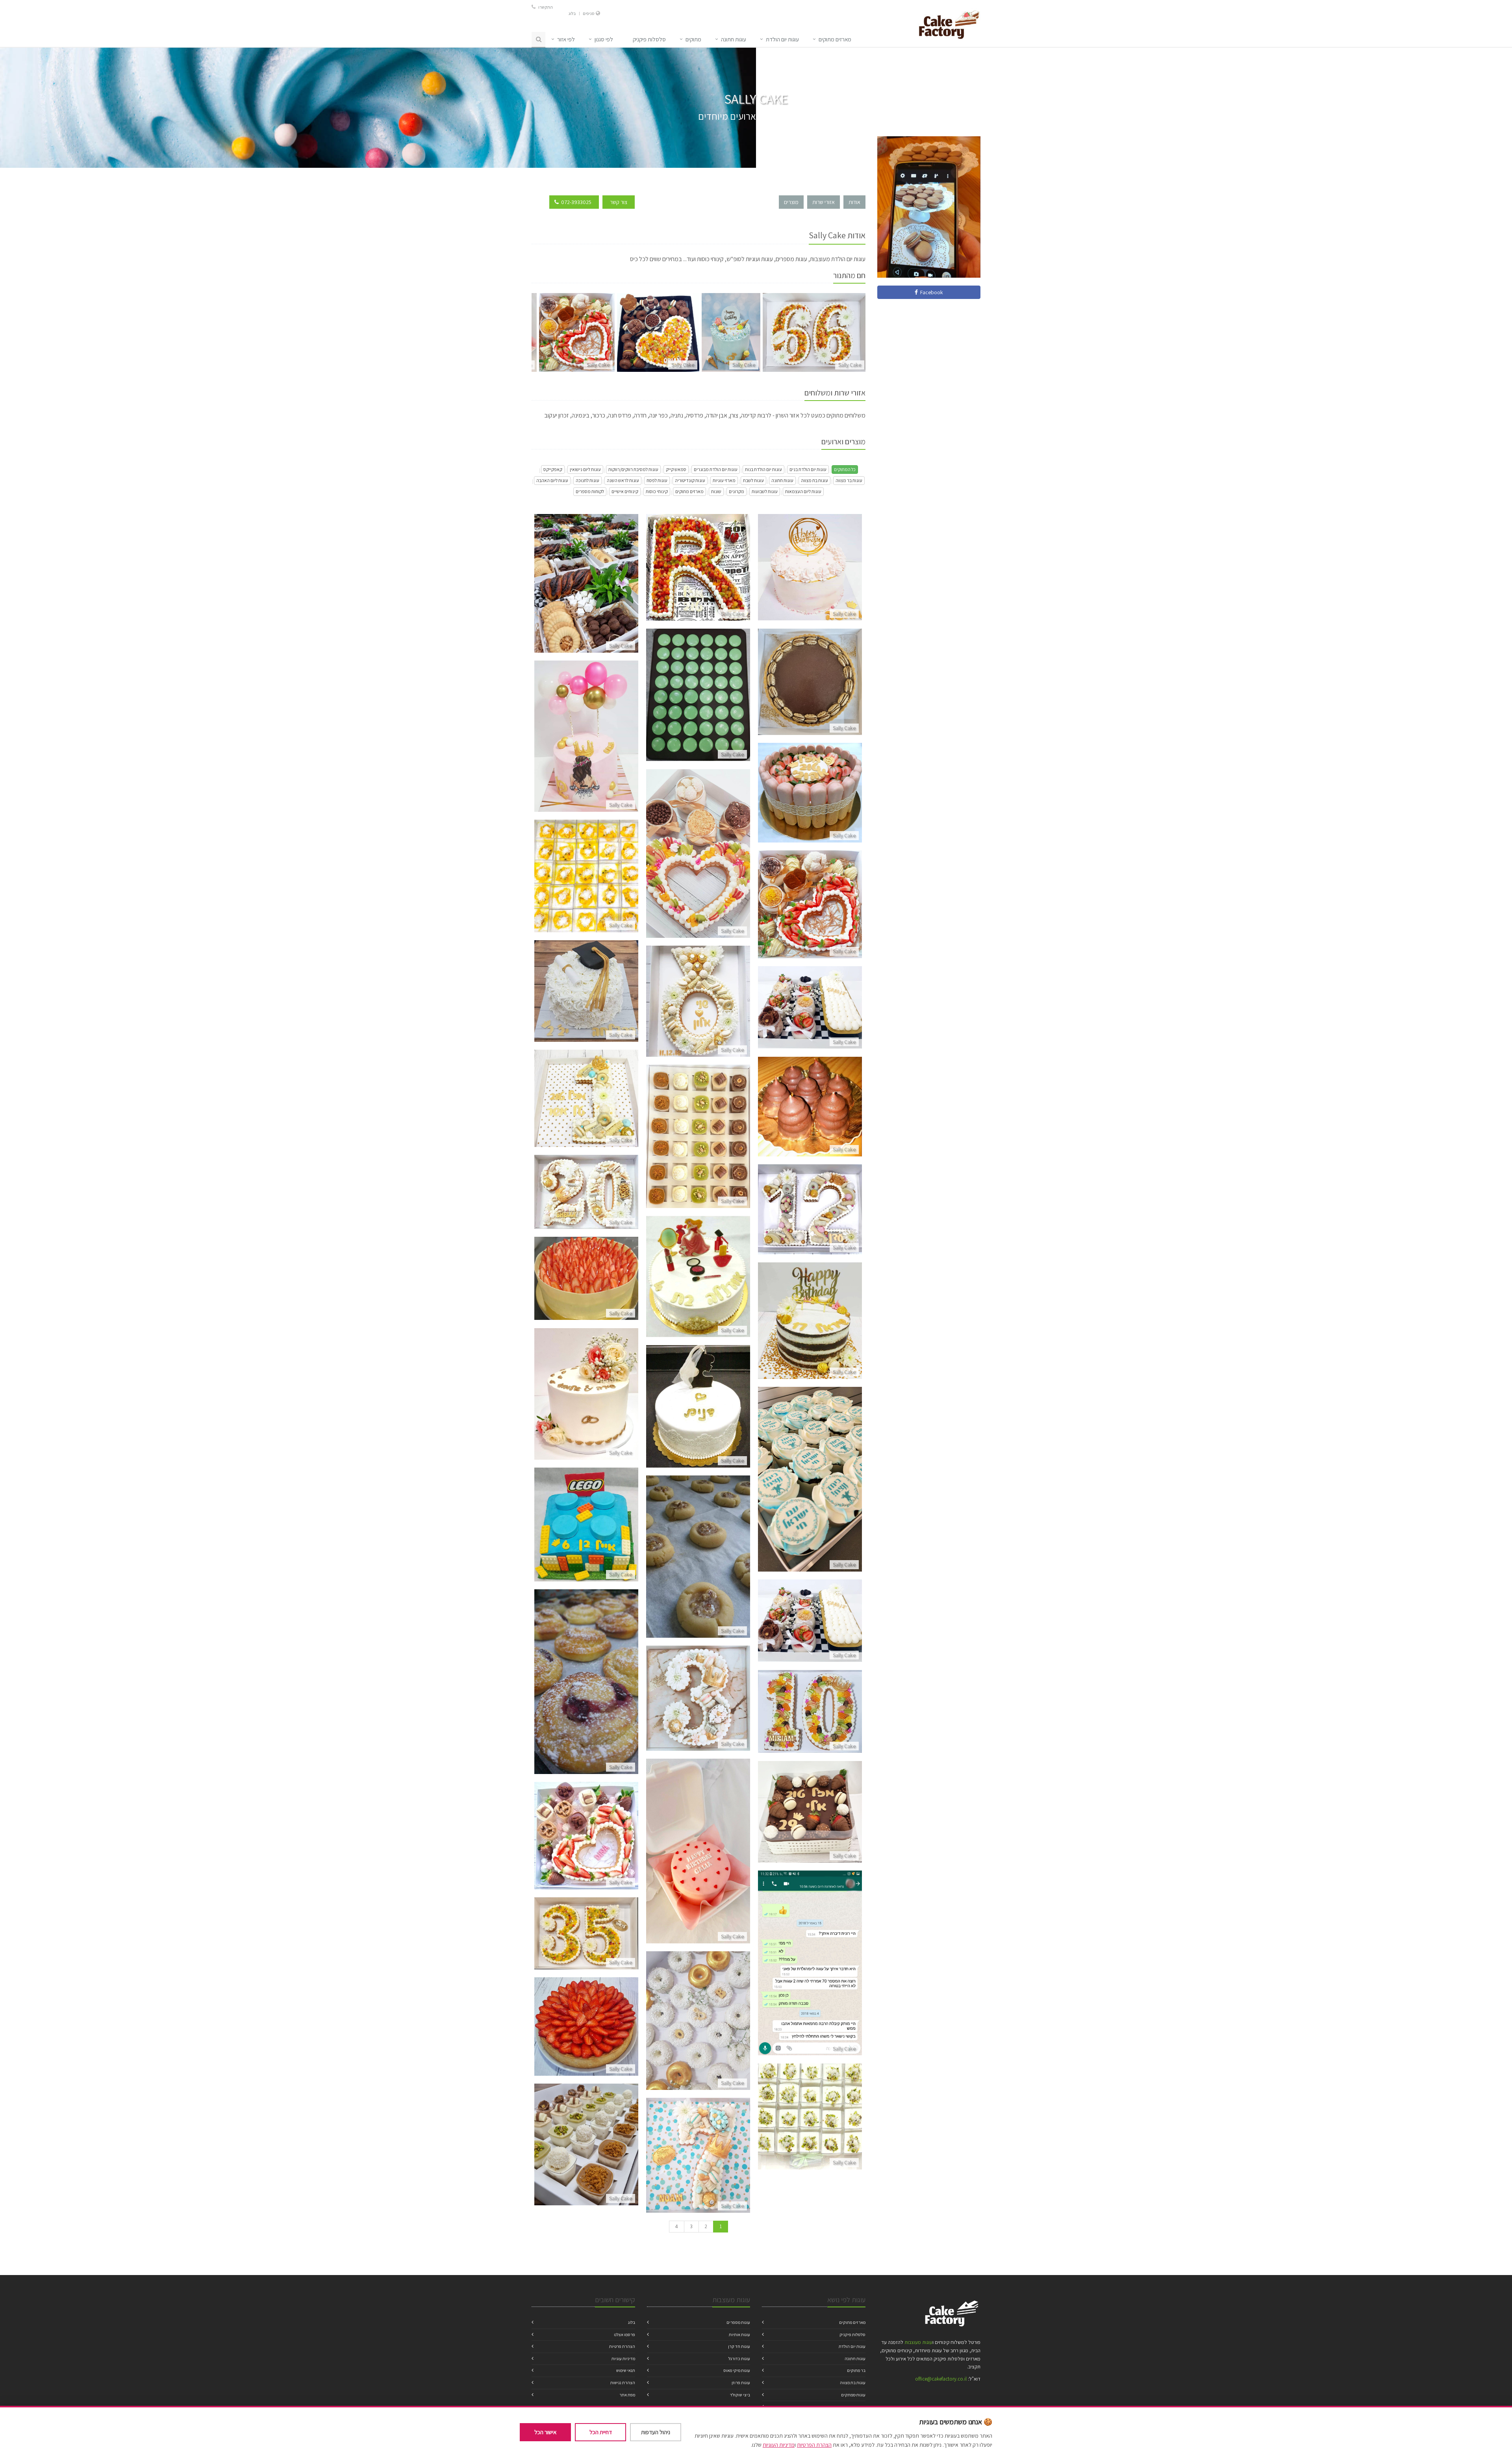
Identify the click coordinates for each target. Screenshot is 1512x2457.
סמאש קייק (676, 469)
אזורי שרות (824, 202)
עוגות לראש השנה (623, 480)
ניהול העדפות (656, 2432)
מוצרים (791, 202)
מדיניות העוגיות (779, 2445)
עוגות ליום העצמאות (803, 491)
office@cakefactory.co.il (941, 2379)
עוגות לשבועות (765, 491)
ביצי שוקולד (740, 2395)
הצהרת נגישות (623, 2383)
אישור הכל (545, 2432)
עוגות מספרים (738, 2322)
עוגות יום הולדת (782, 39)
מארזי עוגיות (724, 480)
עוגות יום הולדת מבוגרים (716, 469)
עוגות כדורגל (739, 2359)
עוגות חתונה (734, 39)
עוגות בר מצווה (849, 480)
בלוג (572, 13)
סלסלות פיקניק (852, 2335)
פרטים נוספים (586, 593)
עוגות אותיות (739, 2335)
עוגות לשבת (753, 480)
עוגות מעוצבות (918, 2342)
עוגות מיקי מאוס (737, 2370)
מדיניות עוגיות (623, 2359)
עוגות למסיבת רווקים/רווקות (633, 469)
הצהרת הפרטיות (814, 2445)
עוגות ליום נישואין (585, 469)
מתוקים (693, 39)
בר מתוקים (856, 2370)
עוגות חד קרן (739, 2346)
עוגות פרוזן (741, 2383)
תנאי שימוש (626, 2370)
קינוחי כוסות (657, 491)
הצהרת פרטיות (622, 2346)
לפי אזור (566, 39)
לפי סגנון (604, 39)
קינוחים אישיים (625, 491)
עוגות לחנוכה (587, 480)
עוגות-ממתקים (853, 2395)
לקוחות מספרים (590, 491)
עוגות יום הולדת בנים (808, 469)
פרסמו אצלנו (624, 2335)
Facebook (930, 292)
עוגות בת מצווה (814, 480)
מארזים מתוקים (689, 491)
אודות (854, 202)
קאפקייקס (553, 469)
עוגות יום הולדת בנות (763, 469)
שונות (716, 491)
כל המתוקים (845, 469)
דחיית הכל (601, 2432)
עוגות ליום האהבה (552, 480)
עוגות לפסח (657, 480)
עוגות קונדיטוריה (690, 480)
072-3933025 (576, 202)
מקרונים (737, 491)
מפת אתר (627, 2395)
